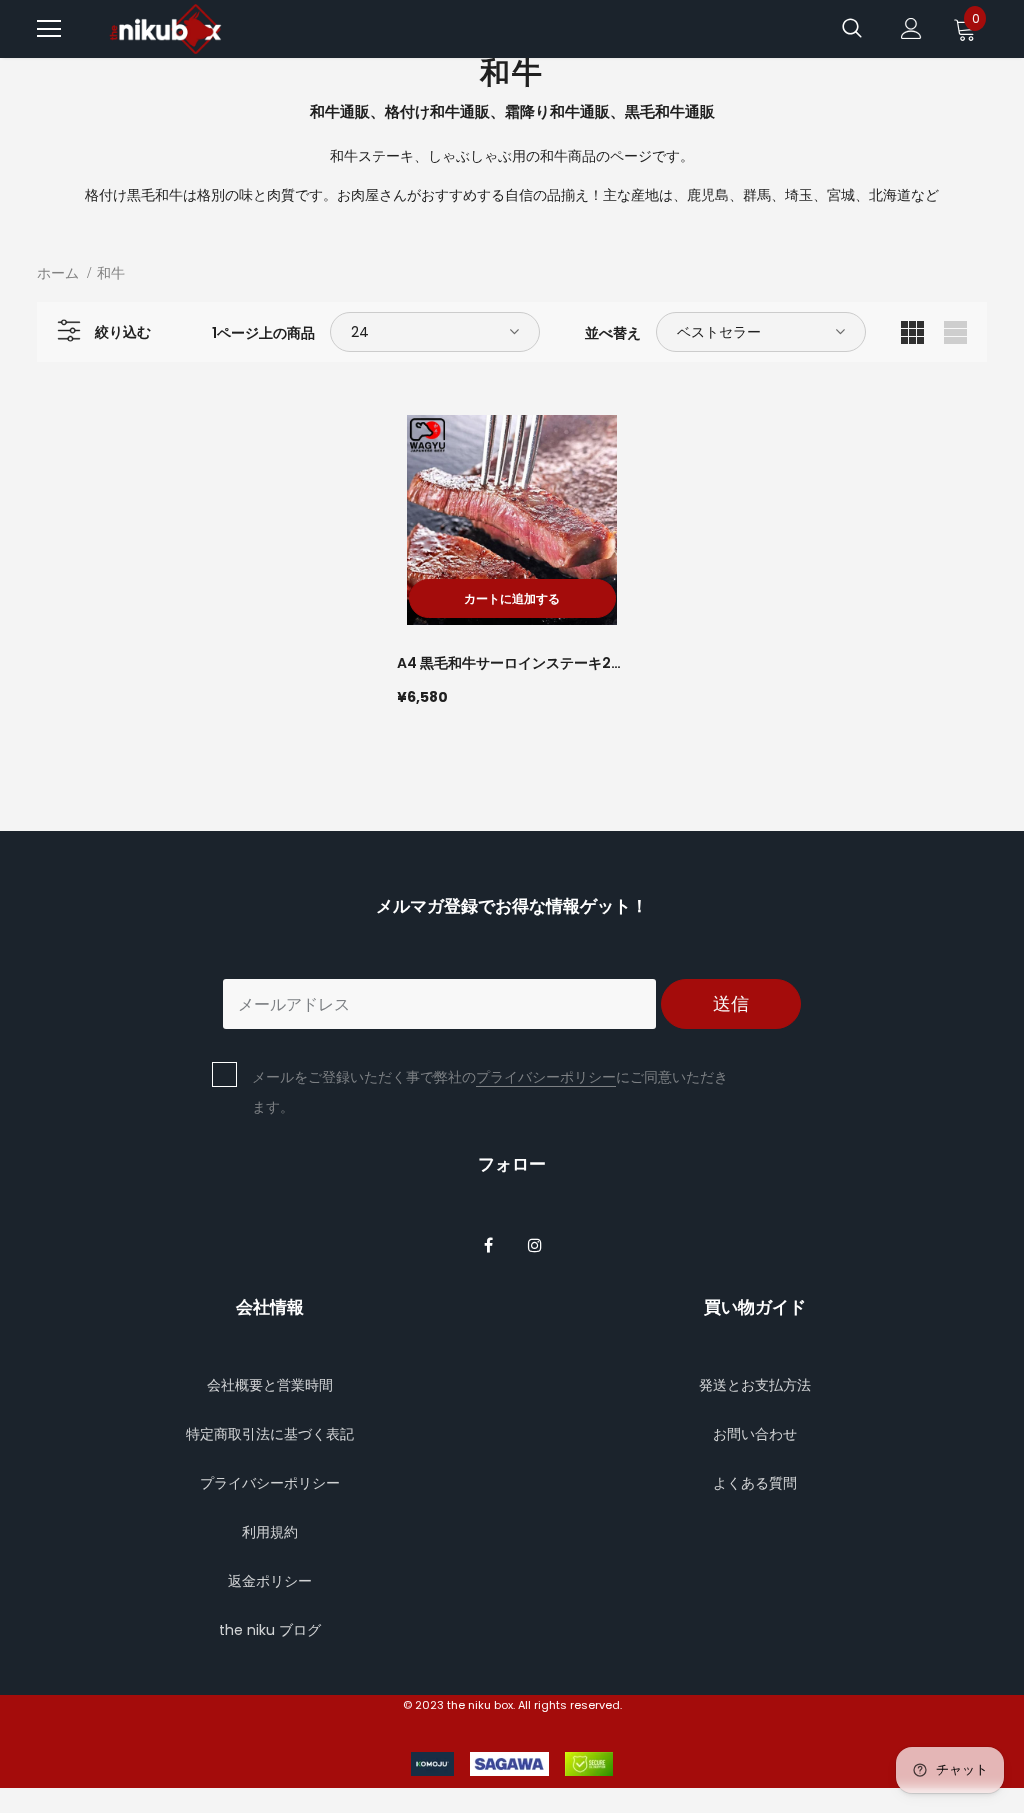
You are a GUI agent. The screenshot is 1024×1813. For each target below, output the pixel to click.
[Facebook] (488, 1244)
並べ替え (613, 333)
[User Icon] (911, 28)
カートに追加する (512, 598)
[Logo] (167, 29)
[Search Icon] (852, 29)
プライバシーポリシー (546, 1077)
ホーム (58, 273)
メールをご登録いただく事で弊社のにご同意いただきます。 (490, 1092)
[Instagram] (535, 1244)
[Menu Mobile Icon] (49, 29)
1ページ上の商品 (263, 333)
